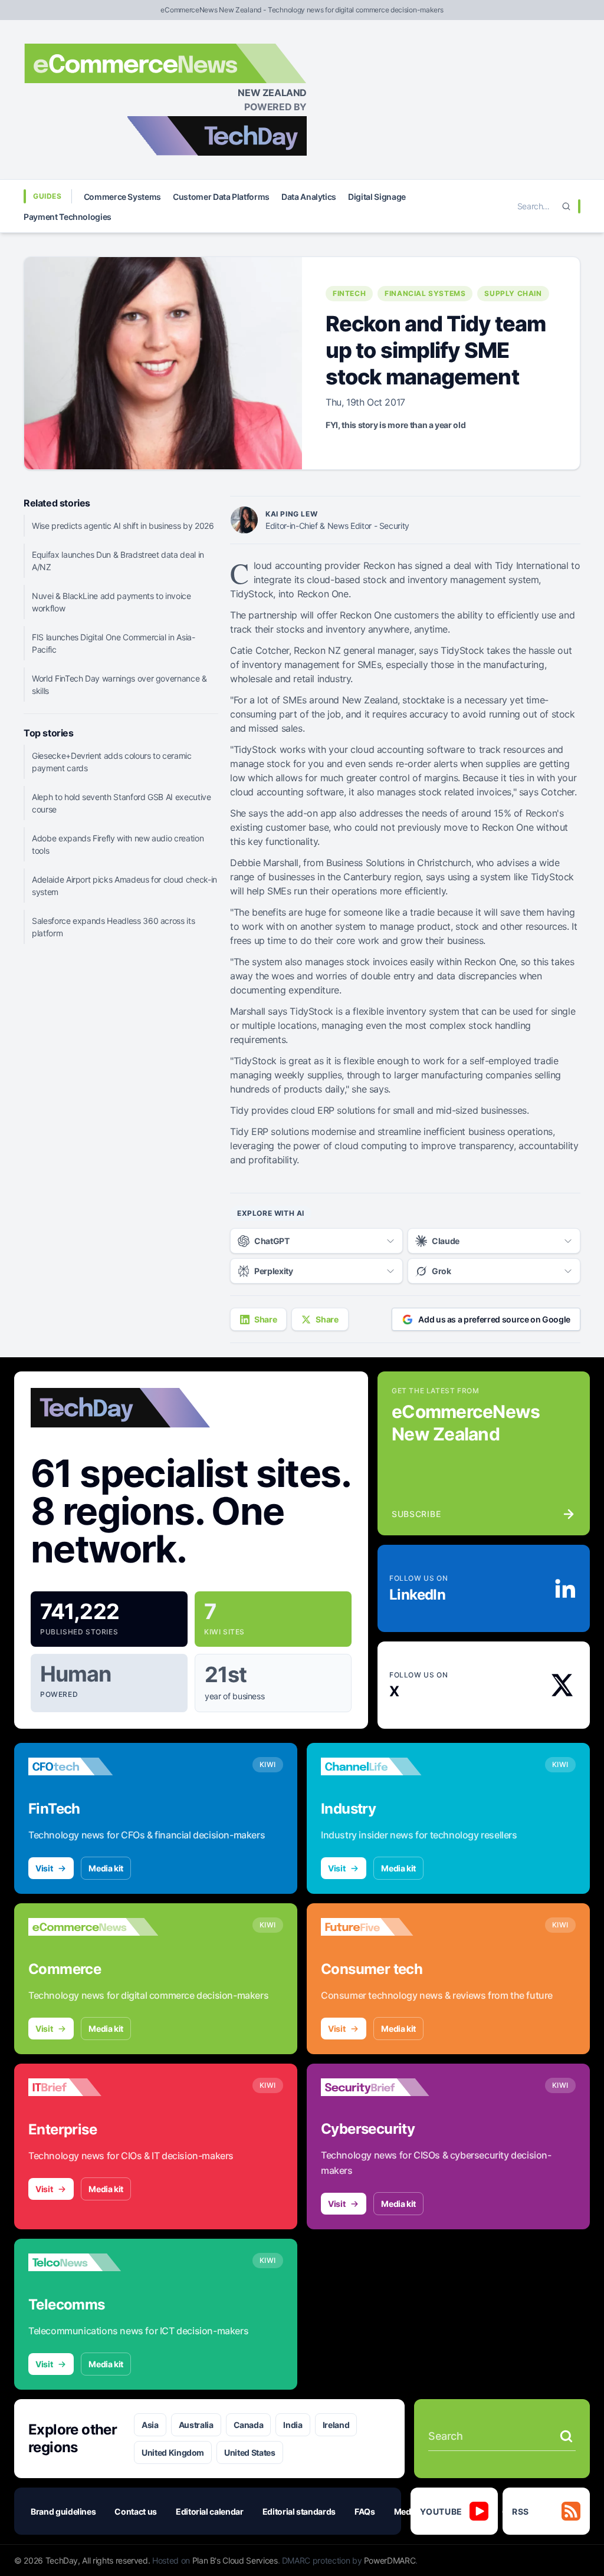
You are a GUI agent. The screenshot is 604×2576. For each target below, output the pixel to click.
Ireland (336, 2425)
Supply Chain (513, 293)
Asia (150, 2425)
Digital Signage (377, 197)
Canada (249, 2425)
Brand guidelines (63, 2511)
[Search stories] (566, 2436)
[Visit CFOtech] (93, 1766)
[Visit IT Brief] (93, 2087)
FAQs (365, 2511)
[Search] (566, 206)
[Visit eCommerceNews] (93, 1927)
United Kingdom (173, 2452)
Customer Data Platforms (221, 197)
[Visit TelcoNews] (93, 2262)
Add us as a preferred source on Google (494, 1319)
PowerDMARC (390, 2560)
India (293, 2425)
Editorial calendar (210, 2511)
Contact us (136, 2511)
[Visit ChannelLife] (386, 1766)
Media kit (106, 1868)
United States (250, 2452)
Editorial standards (299, 2511)
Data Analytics (309, 197)
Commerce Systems (122, 197)
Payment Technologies (68, 217)
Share (265, 1319)
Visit (44, 1868)
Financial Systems (425, 293)
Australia (196, 2425)
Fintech (349, 293)
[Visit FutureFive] (386, 1927)
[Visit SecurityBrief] (386, 2087)
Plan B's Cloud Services (235, 2560)
